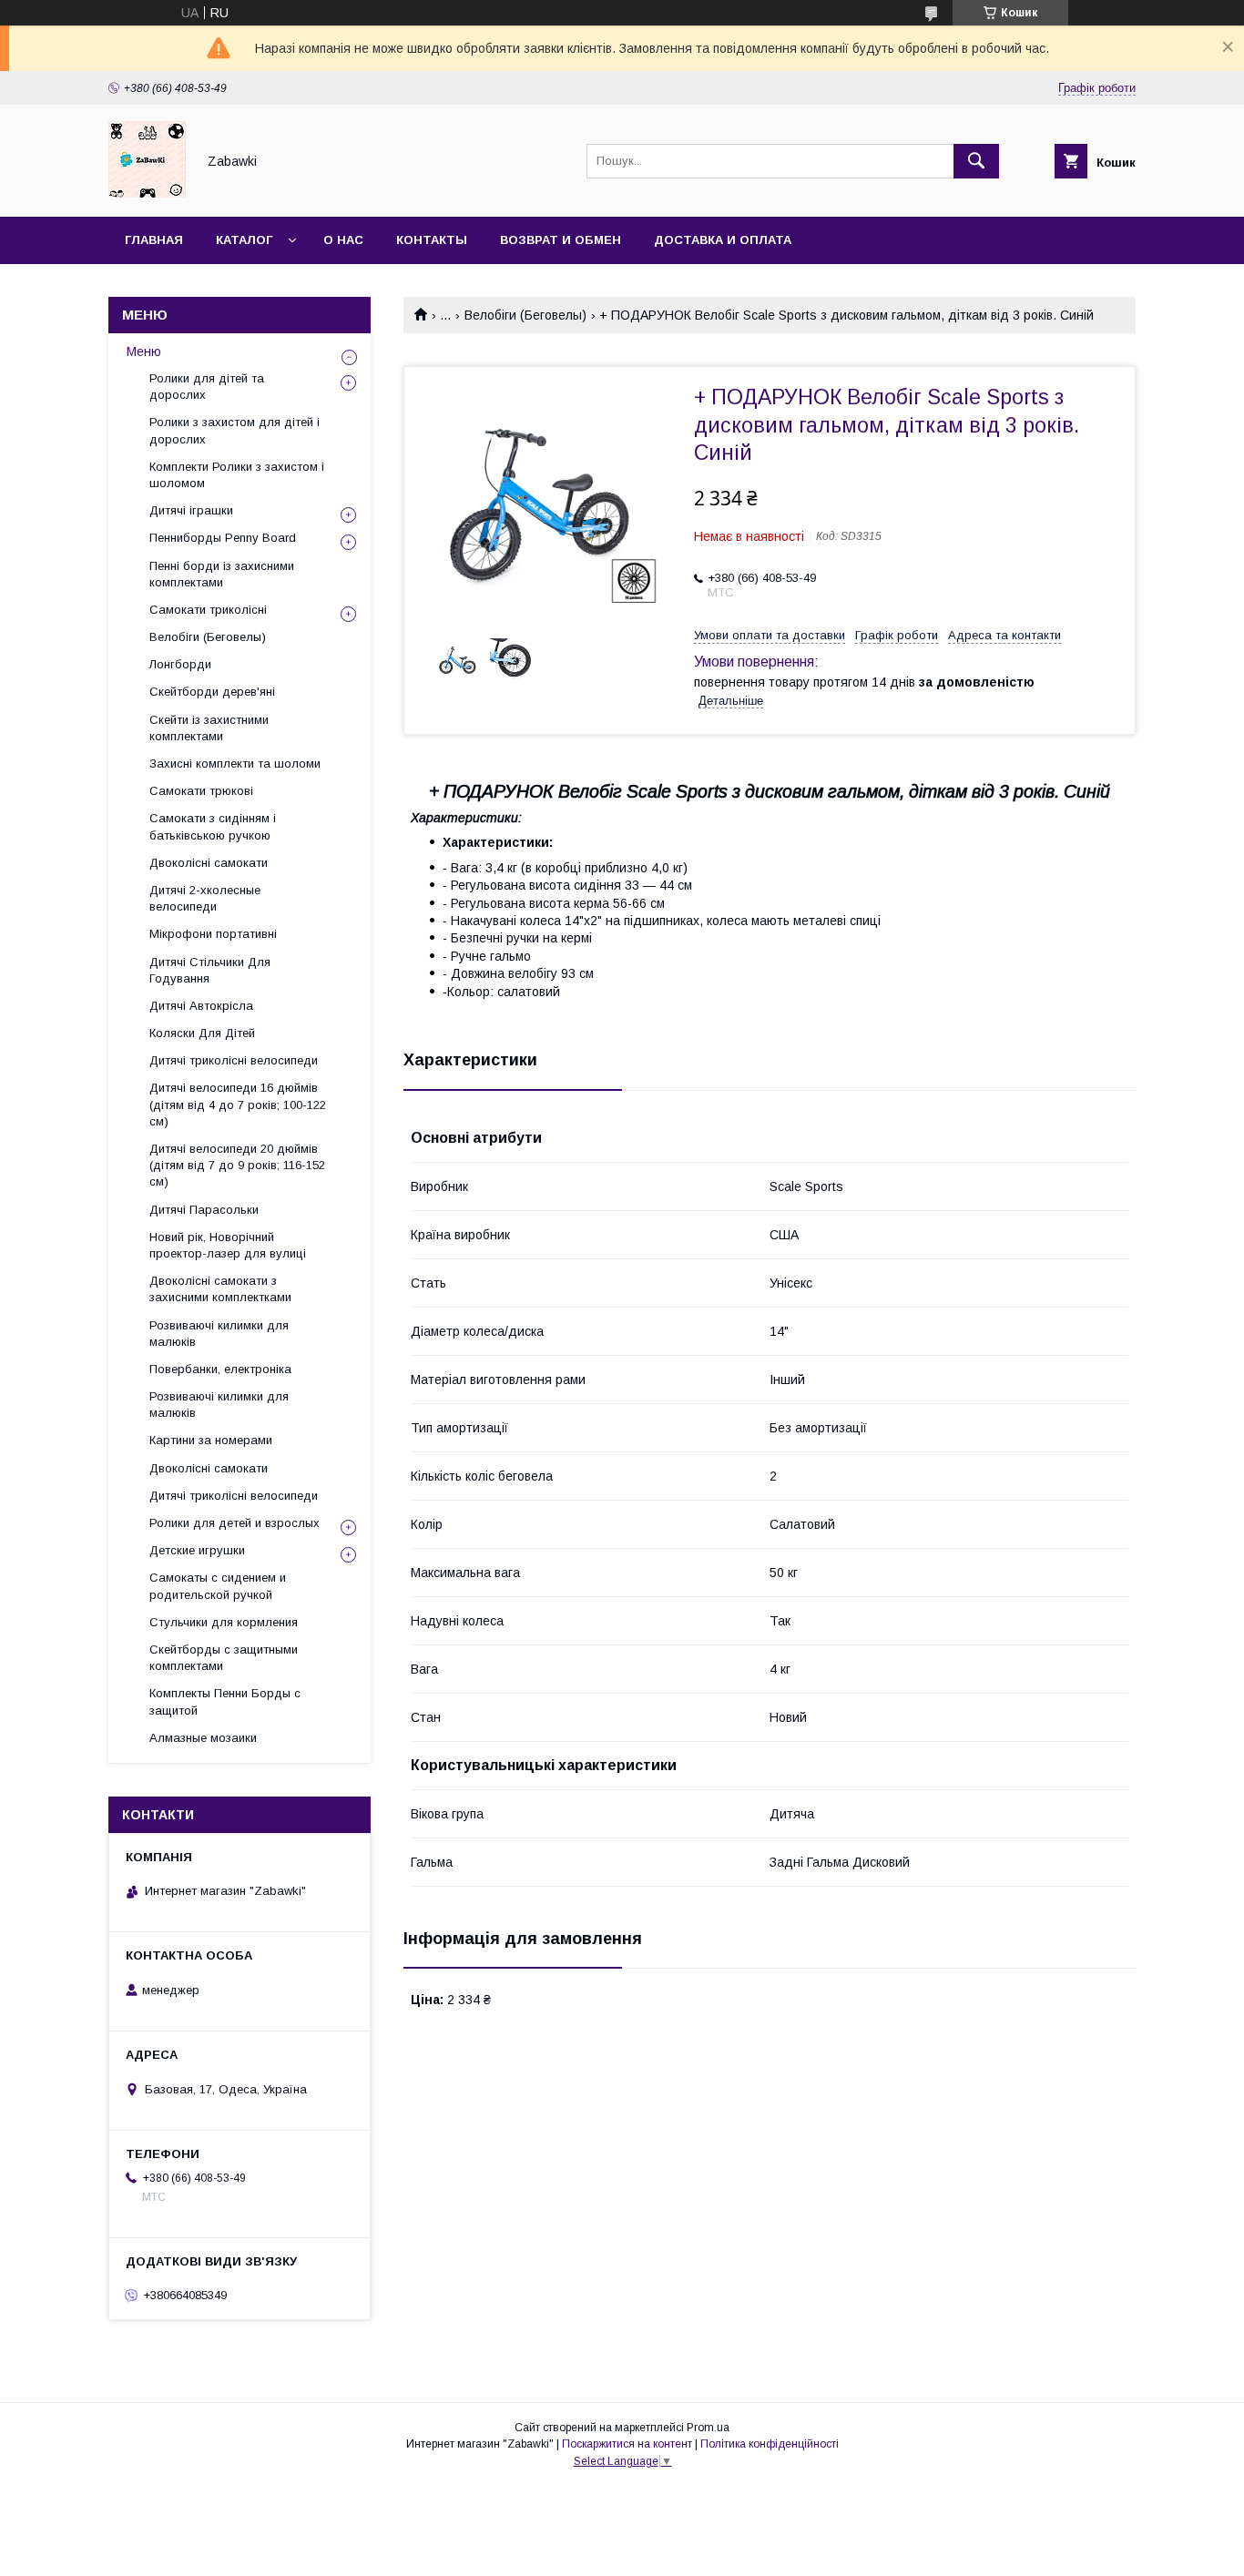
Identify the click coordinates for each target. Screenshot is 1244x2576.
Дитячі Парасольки (204, 1210)
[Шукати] (976, 161)
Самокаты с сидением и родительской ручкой (218, 1586)
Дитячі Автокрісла (201, 1006)
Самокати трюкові (201, 791)
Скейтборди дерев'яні (212, 692)
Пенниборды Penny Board (223, 538)
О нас (343, 240)
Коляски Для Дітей (202, 1033)
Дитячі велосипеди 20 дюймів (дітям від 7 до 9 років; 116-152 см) (237, 1165)
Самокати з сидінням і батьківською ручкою (213, 826)
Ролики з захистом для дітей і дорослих (235, 430)
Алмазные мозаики (203, 1738)
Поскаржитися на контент (627, 2444)
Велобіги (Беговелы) (525, 315)
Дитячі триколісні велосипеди (234, 1060)
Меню (144, 351)
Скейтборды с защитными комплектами (224, 1658)
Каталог (244, 240)
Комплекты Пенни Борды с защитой (225, 1701)
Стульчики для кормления (224, 1622)
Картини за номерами (211, 1440)
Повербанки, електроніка (220, 1369)
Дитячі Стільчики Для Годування (210, 970)
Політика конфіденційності (770, 2444)
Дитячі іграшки (191, 510)
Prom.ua (708, 2428)
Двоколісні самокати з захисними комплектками (220, 1289)
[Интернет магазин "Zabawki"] (147, 193)
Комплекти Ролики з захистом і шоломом (237, 475)
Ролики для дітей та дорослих (207, 387)
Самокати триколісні (208, 610)
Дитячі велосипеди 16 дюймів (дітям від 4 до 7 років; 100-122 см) (238, 1104)
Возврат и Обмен (561, 240)
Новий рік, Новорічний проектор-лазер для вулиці (228, 1245)
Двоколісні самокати (209, 863)
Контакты (432, 240)
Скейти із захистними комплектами (209, 728)
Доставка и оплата (723, 240)
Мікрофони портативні (213, 934)
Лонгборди (180, 664)
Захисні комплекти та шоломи (235, 764)
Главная (154, 240)
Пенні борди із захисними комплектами (222, 574)
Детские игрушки (197, 1550)
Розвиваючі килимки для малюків (219, 1334)
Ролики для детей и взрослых (235, 1523)
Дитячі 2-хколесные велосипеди (205, 898)
